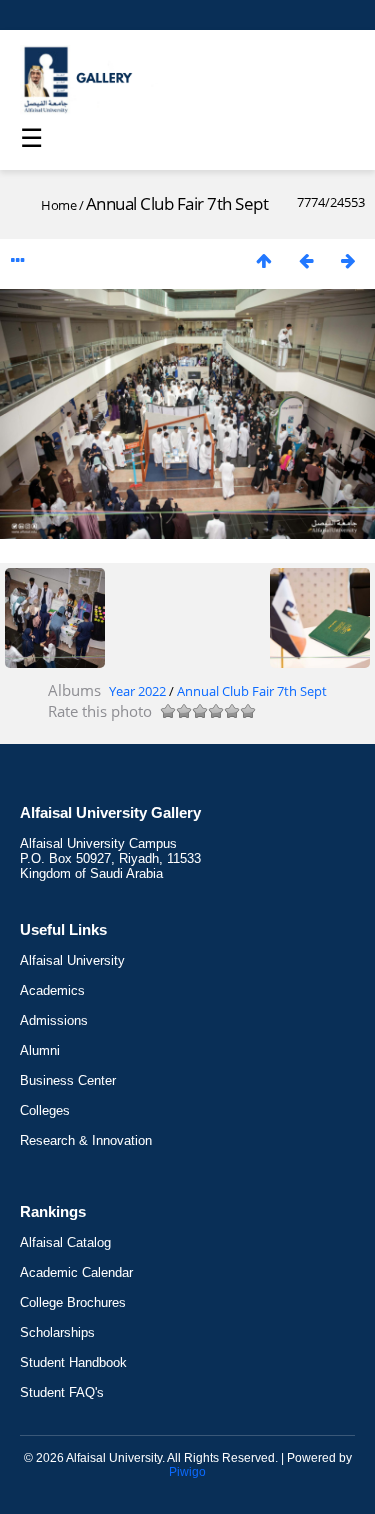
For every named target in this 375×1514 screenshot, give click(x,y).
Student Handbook (73, 1362)
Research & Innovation (86, 1140)
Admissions (54, 1020)
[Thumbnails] (264, 260)
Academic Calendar (76, 1272)
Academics (52, 990)
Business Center (68, 1080)
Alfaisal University (72, 960)
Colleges (45, 1110)
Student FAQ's (62, 1392)
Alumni (40, 1050)
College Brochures (73, 1302)
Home (58, 205)
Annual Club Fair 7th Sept (252, 691)
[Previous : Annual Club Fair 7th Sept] (306, 260)
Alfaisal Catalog (65, 1242)
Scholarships (57, 1332)
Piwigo (187, 1472)
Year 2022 (137, 691)
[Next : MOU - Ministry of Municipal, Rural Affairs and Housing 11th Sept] (348, 260)
